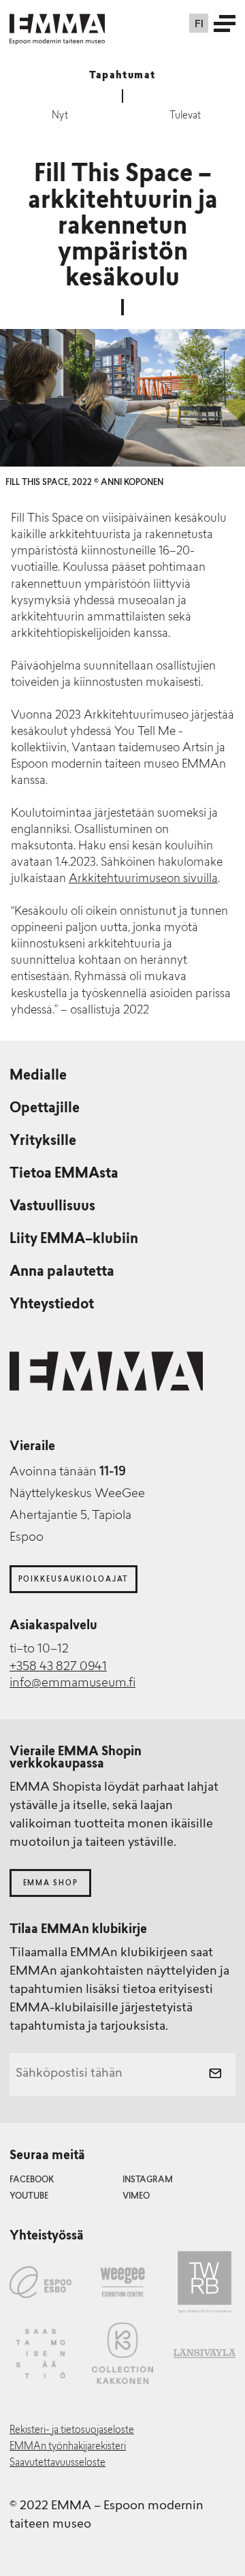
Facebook (32, 2180)
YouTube (29, 2197)
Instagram (148, 2180)
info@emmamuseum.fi (72, 1684)
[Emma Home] (57, 23)
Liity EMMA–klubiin (74, 1240)
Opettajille (45, 1109)
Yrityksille (43, 1142)
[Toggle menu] (225, 23)
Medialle (38, 1076)
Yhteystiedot (52, 1305)
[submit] (215, 2075)
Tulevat (185, 116)
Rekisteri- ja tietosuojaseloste (72, 2431)
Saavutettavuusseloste (58, 2463)
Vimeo (136, 2197)
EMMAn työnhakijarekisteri (68, 2447)
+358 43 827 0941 (58, 1667)
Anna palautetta (62, 1272)
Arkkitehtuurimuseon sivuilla (143, 879)
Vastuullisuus (52, 1207)
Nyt (60, 116)
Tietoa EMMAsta (64, 1174)
